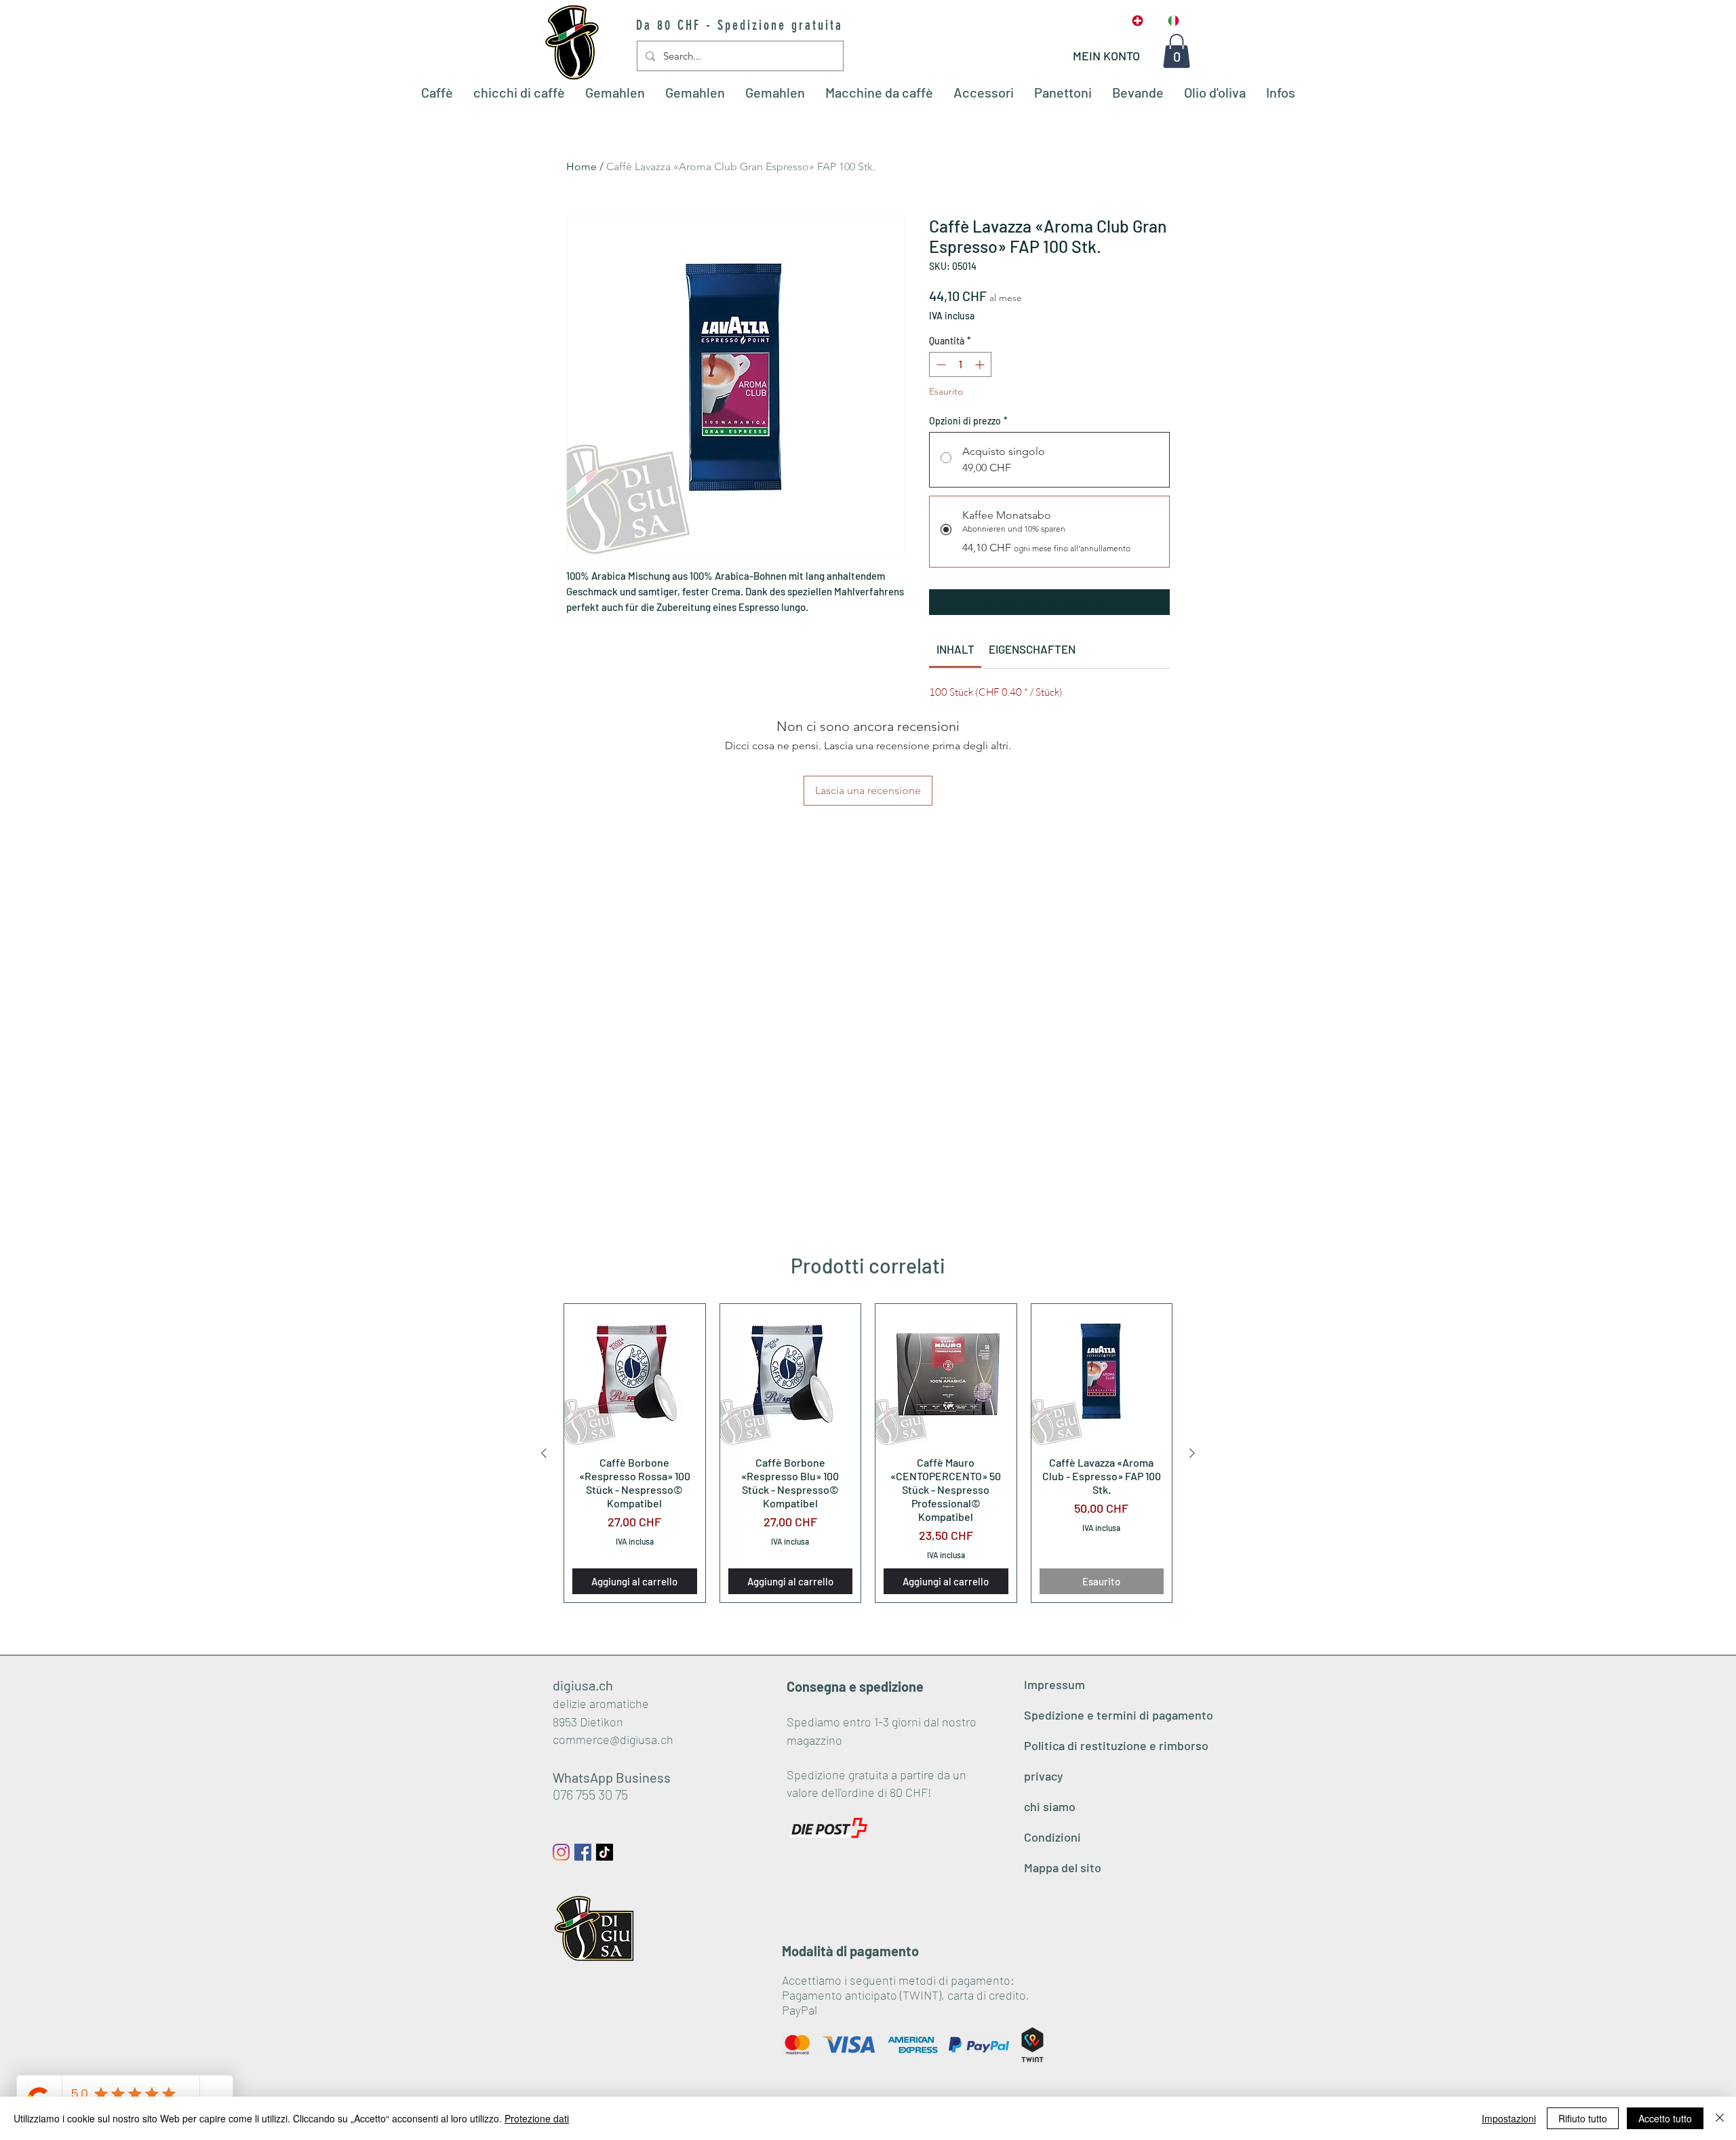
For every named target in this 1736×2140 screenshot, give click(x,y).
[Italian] (1173, 21)
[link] (955, 649)
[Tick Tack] (605, 1852)
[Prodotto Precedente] (544, 1453)
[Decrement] (940, 364)
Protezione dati (537, 2118)
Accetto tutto (1665, 2118)
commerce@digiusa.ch (613, 1739)
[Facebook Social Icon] (583, 1852)
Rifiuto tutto (1583, 2118)
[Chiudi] (1720, 2118)
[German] (1138, 21)
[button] (1177, 51)
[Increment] (981, 364)
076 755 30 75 (590, 1794)
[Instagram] (561, 1852)
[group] (868, 1453)
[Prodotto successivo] (1192, 1453)
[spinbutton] (960, 364)
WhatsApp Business (612, 1777)
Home (581, 166)
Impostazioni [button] (1509, 2118)
